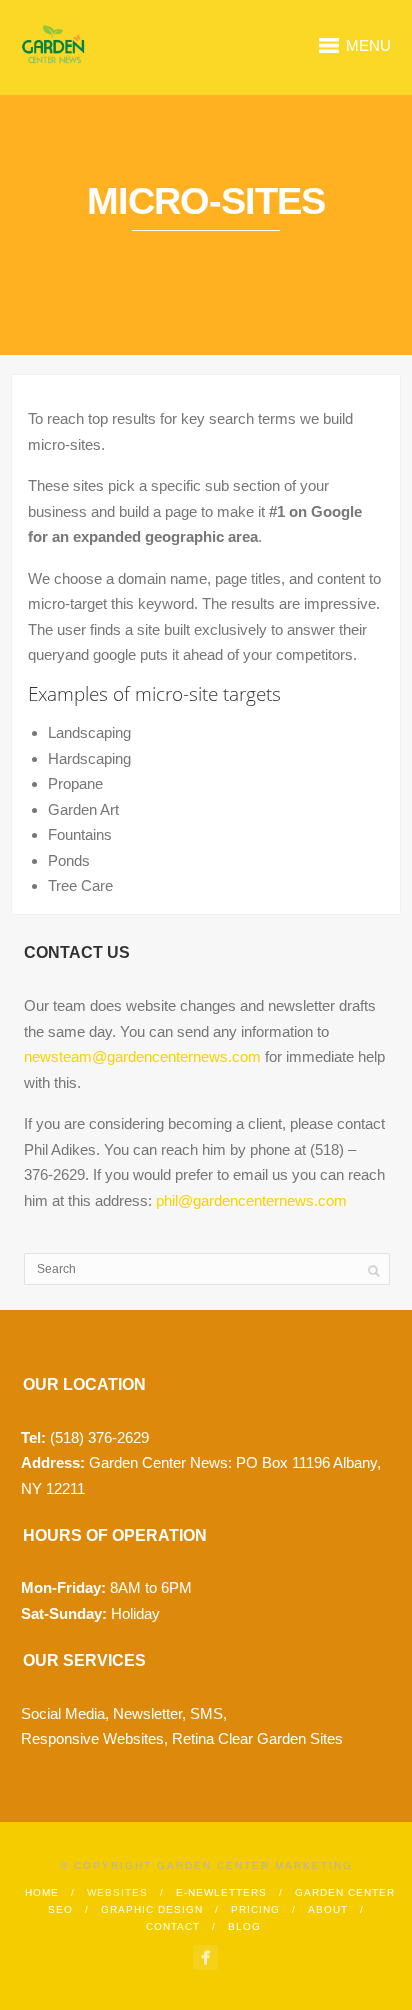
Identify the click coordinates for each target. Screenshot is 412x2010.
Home (42, 1892)
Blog (244, 1926)
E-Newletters (221, 1892)
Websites (117, 1892)
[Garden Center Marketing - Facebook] (205, 1957)
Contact (173, 1926)
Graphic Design (152, 1909)
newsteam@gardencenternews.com (142, 1056)
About (328, 1909)
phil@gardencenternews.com (251, 1200)
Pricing (255, 1909)
